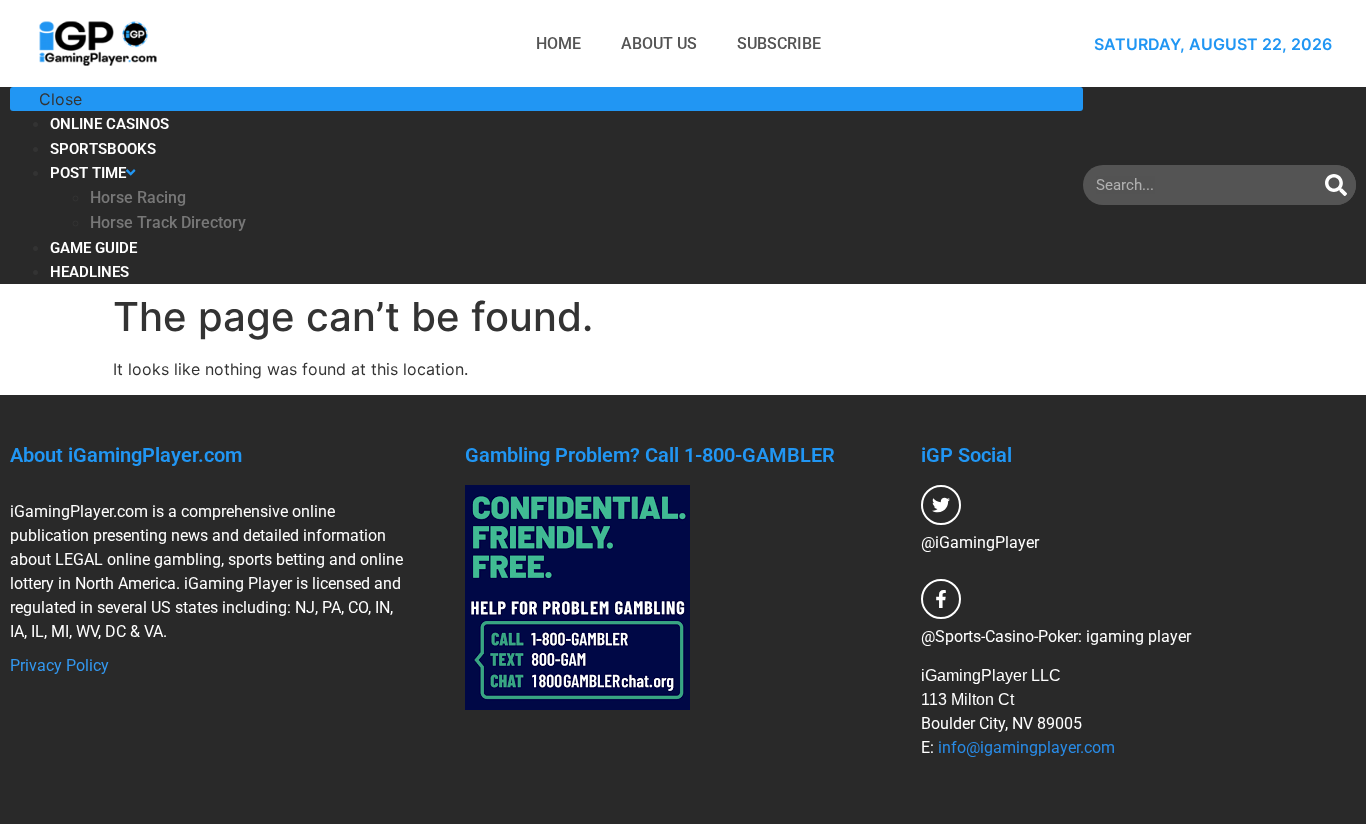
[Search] (1336, 185)
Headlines (89, 272)
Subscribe (779, 43)
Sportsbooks (103, 149)
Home (558, 43)
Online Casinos (109, 124)
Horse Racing (138, 197)
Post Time (88, 173)
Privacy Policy (59, 665)
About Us (659, 43)
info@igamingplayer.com (1026, 747)
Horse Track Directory (168, 222)
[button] (546, 99)
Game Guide (93, 248)
